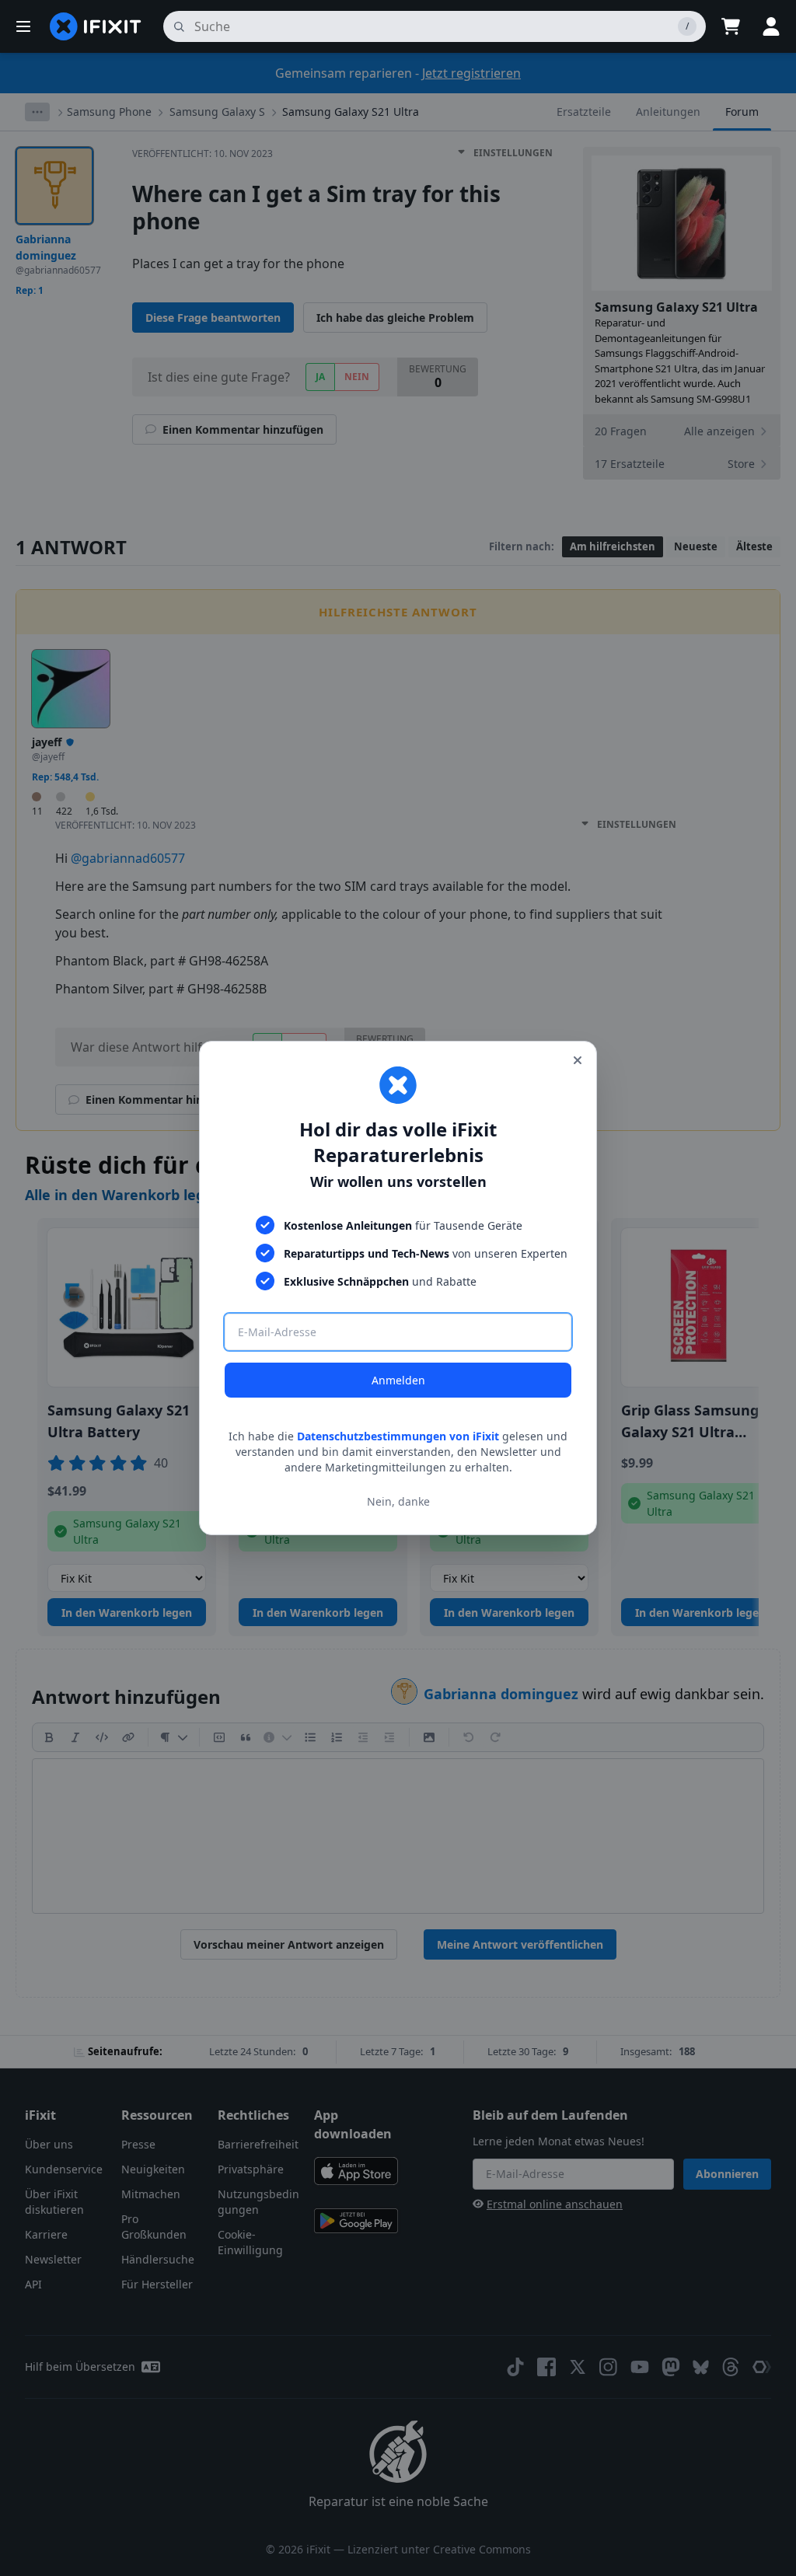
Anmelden (398, 1380)
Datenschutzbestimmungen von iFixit (398, 1436)
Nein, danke (398, 1501)
